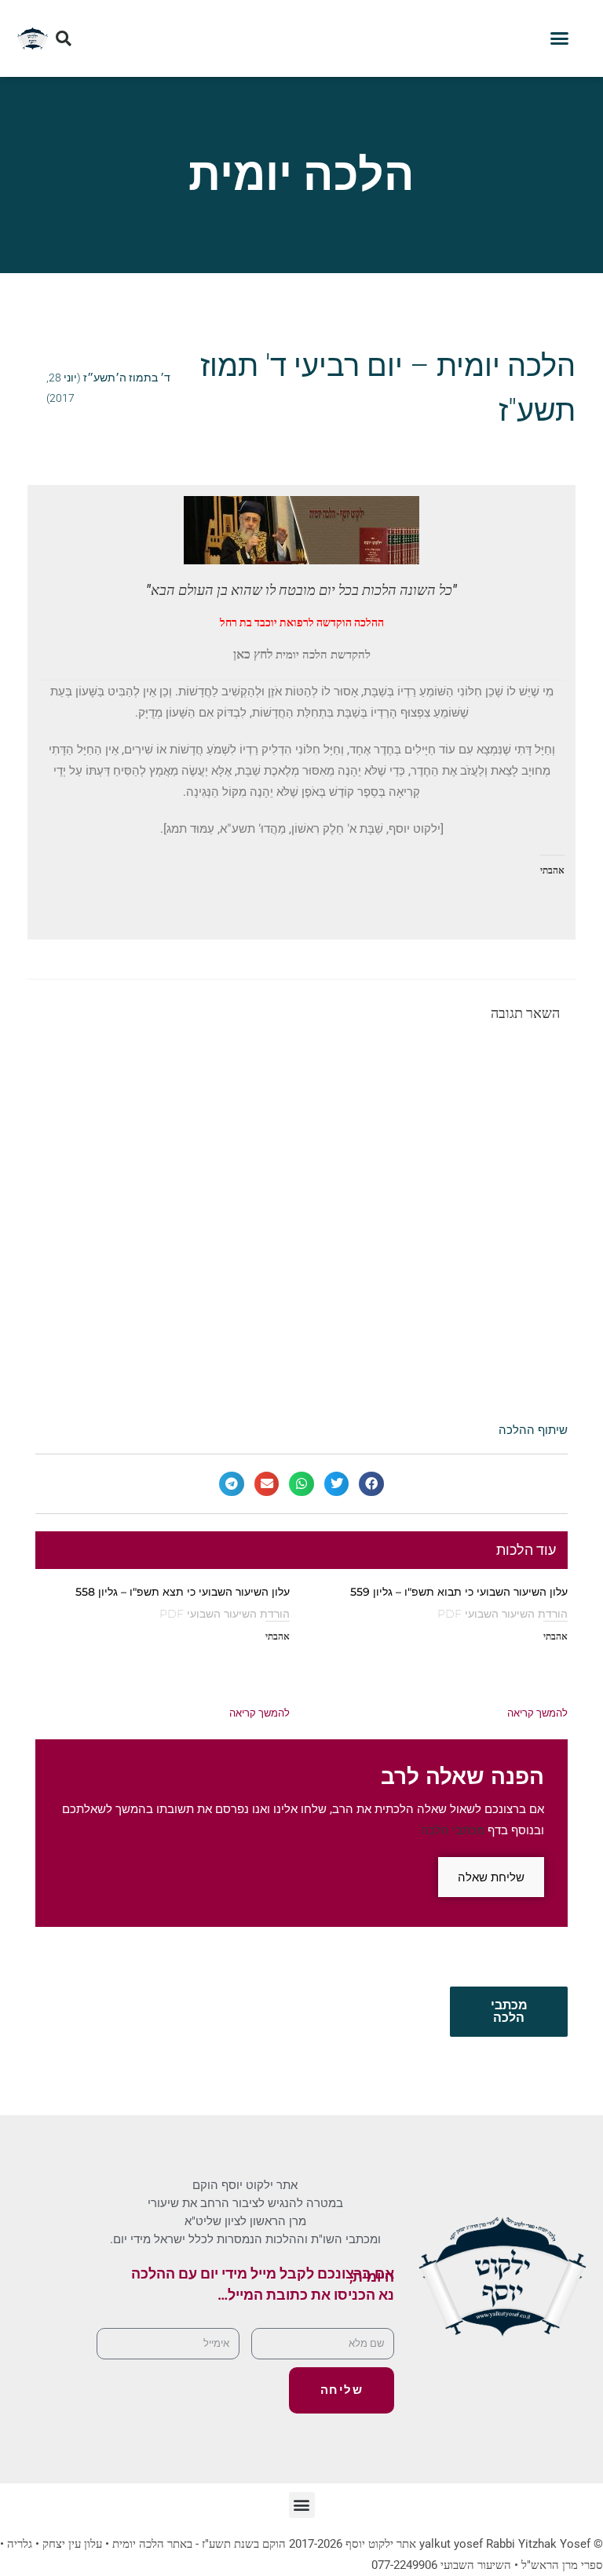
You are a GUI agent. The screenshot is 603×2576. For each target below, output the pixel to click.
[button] (560, 38)
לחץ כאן (253, 654)
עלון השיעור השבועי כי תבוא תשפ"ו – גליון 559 (459, 1592)
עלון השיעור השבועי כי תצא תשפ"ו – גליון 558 (183, 1592)
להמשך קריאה (537, 1713)
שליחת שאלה (491, 1877)
